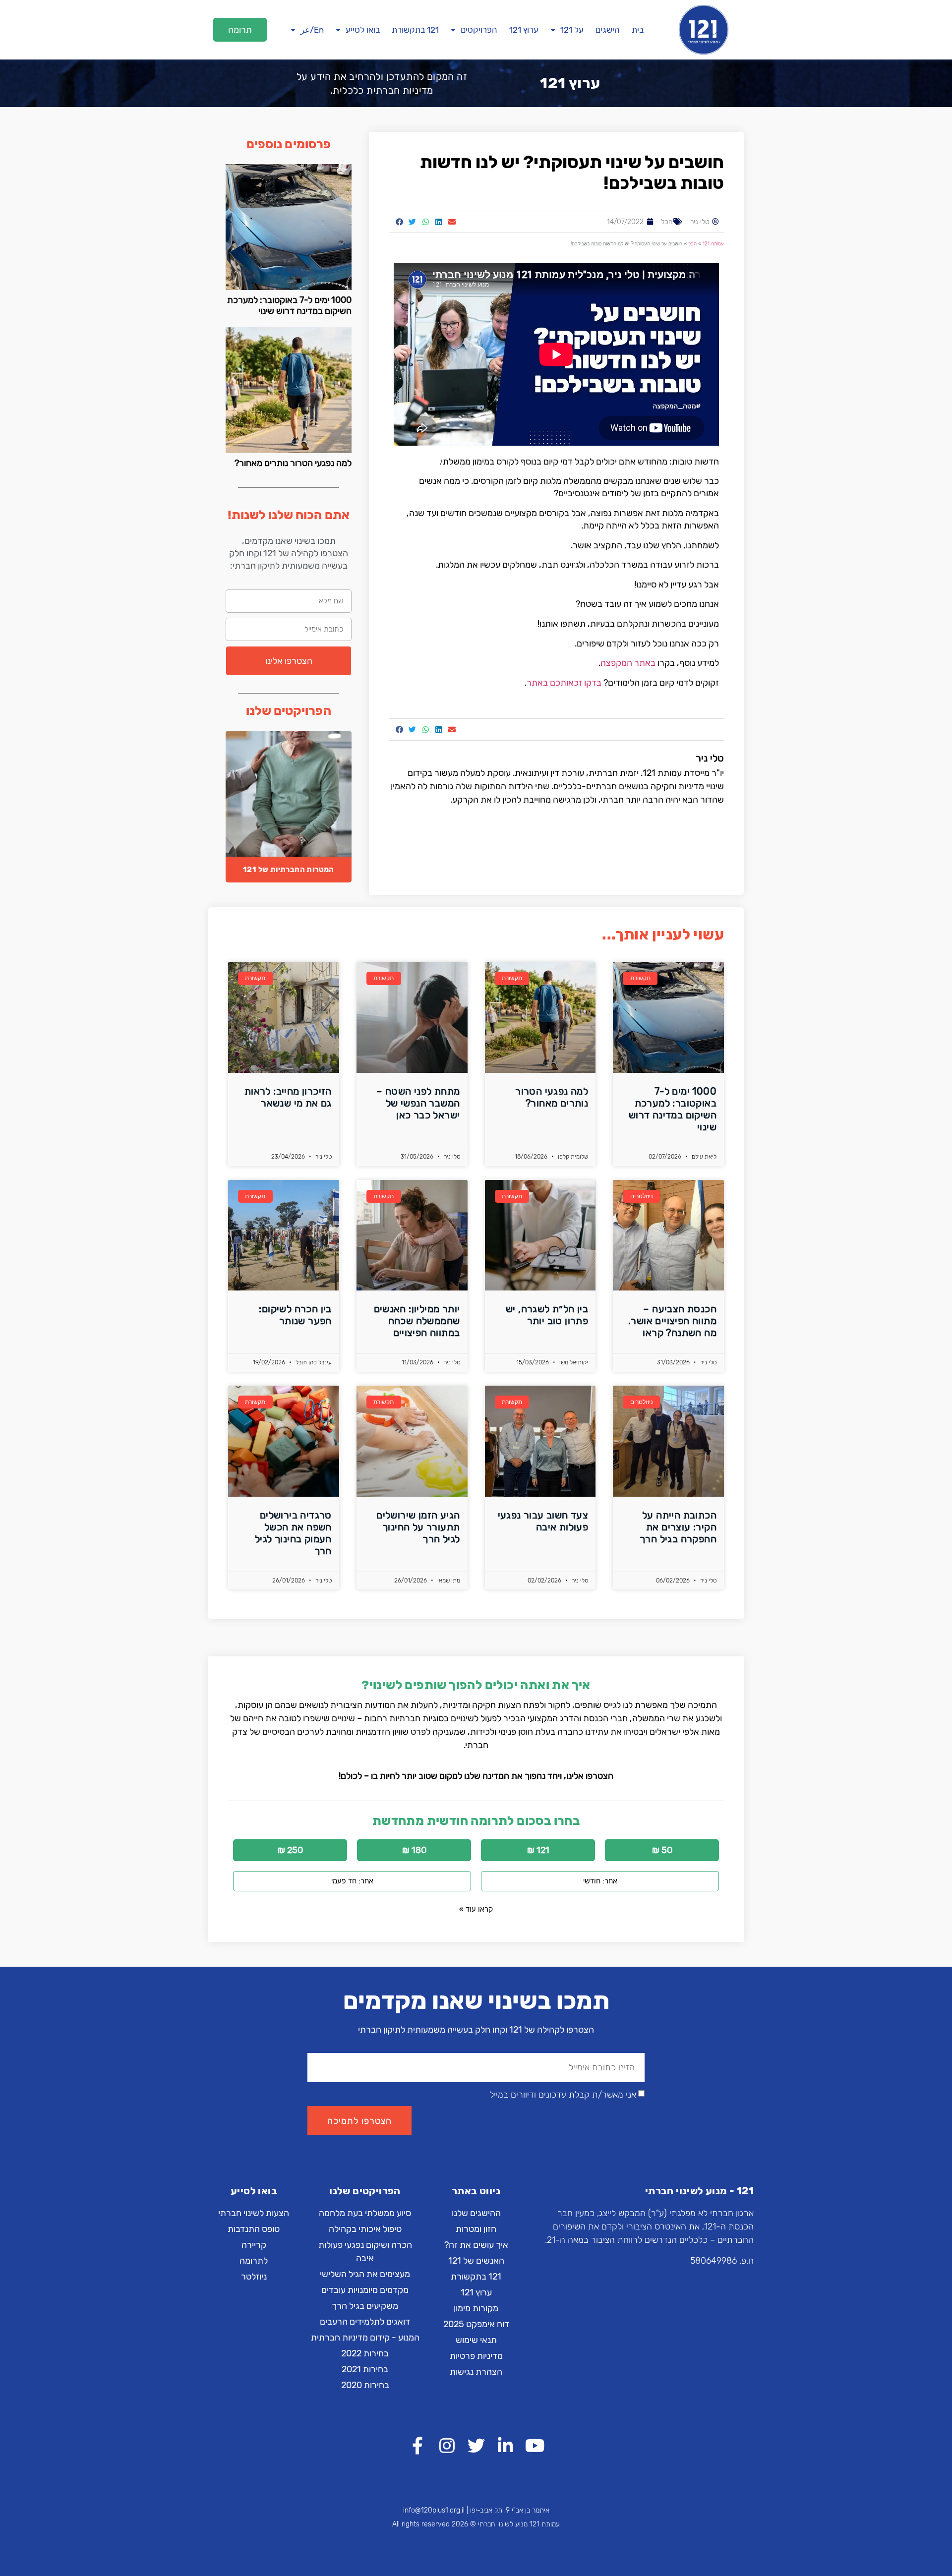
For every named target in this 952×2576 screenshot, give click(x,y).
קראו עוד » (476, 1909)
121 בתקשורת (415, 30)
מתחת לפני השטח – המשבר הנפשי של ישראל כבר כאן (418, 1103)
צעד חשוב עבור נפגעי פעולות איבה (543, 1521)
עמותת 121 (713, 244)
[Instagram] (447, 2445)
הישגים (608, 30)
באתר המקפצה (628, 663)
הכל (667, 222)
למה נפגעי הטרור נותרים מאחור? (293, 463)
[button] (240, 30)
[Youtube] (535, 2445)
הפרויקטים (479, 30)
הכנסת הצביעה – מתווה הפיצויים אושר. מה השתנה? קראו (672, 1321)
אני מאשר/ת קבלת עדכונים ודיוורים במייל (563, 2095)
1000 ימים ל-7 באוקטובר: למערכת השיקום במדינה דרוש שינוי (289, 305)
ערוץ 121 (524, 30)
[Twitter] (476, 2445)
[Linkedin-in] (506, 2445)
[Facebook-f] (418, 2445)
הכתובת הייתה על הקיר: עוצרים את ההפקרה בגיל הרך (678, 1527)
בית (638, 30)
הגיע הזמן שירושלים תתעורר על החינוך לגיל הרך (418, 1527)
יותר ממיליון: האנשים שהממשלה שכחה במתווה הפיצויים (417, 1321)
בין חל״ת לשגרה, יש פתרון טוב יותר (547, 1315)
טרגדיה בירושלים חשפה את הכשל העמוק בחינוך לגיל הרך (293, 1533)
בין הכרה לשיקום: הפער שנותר (295, 1315)
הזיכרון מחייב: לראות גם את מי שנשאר (288, 1097)
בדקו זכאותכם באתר (564, 683)
